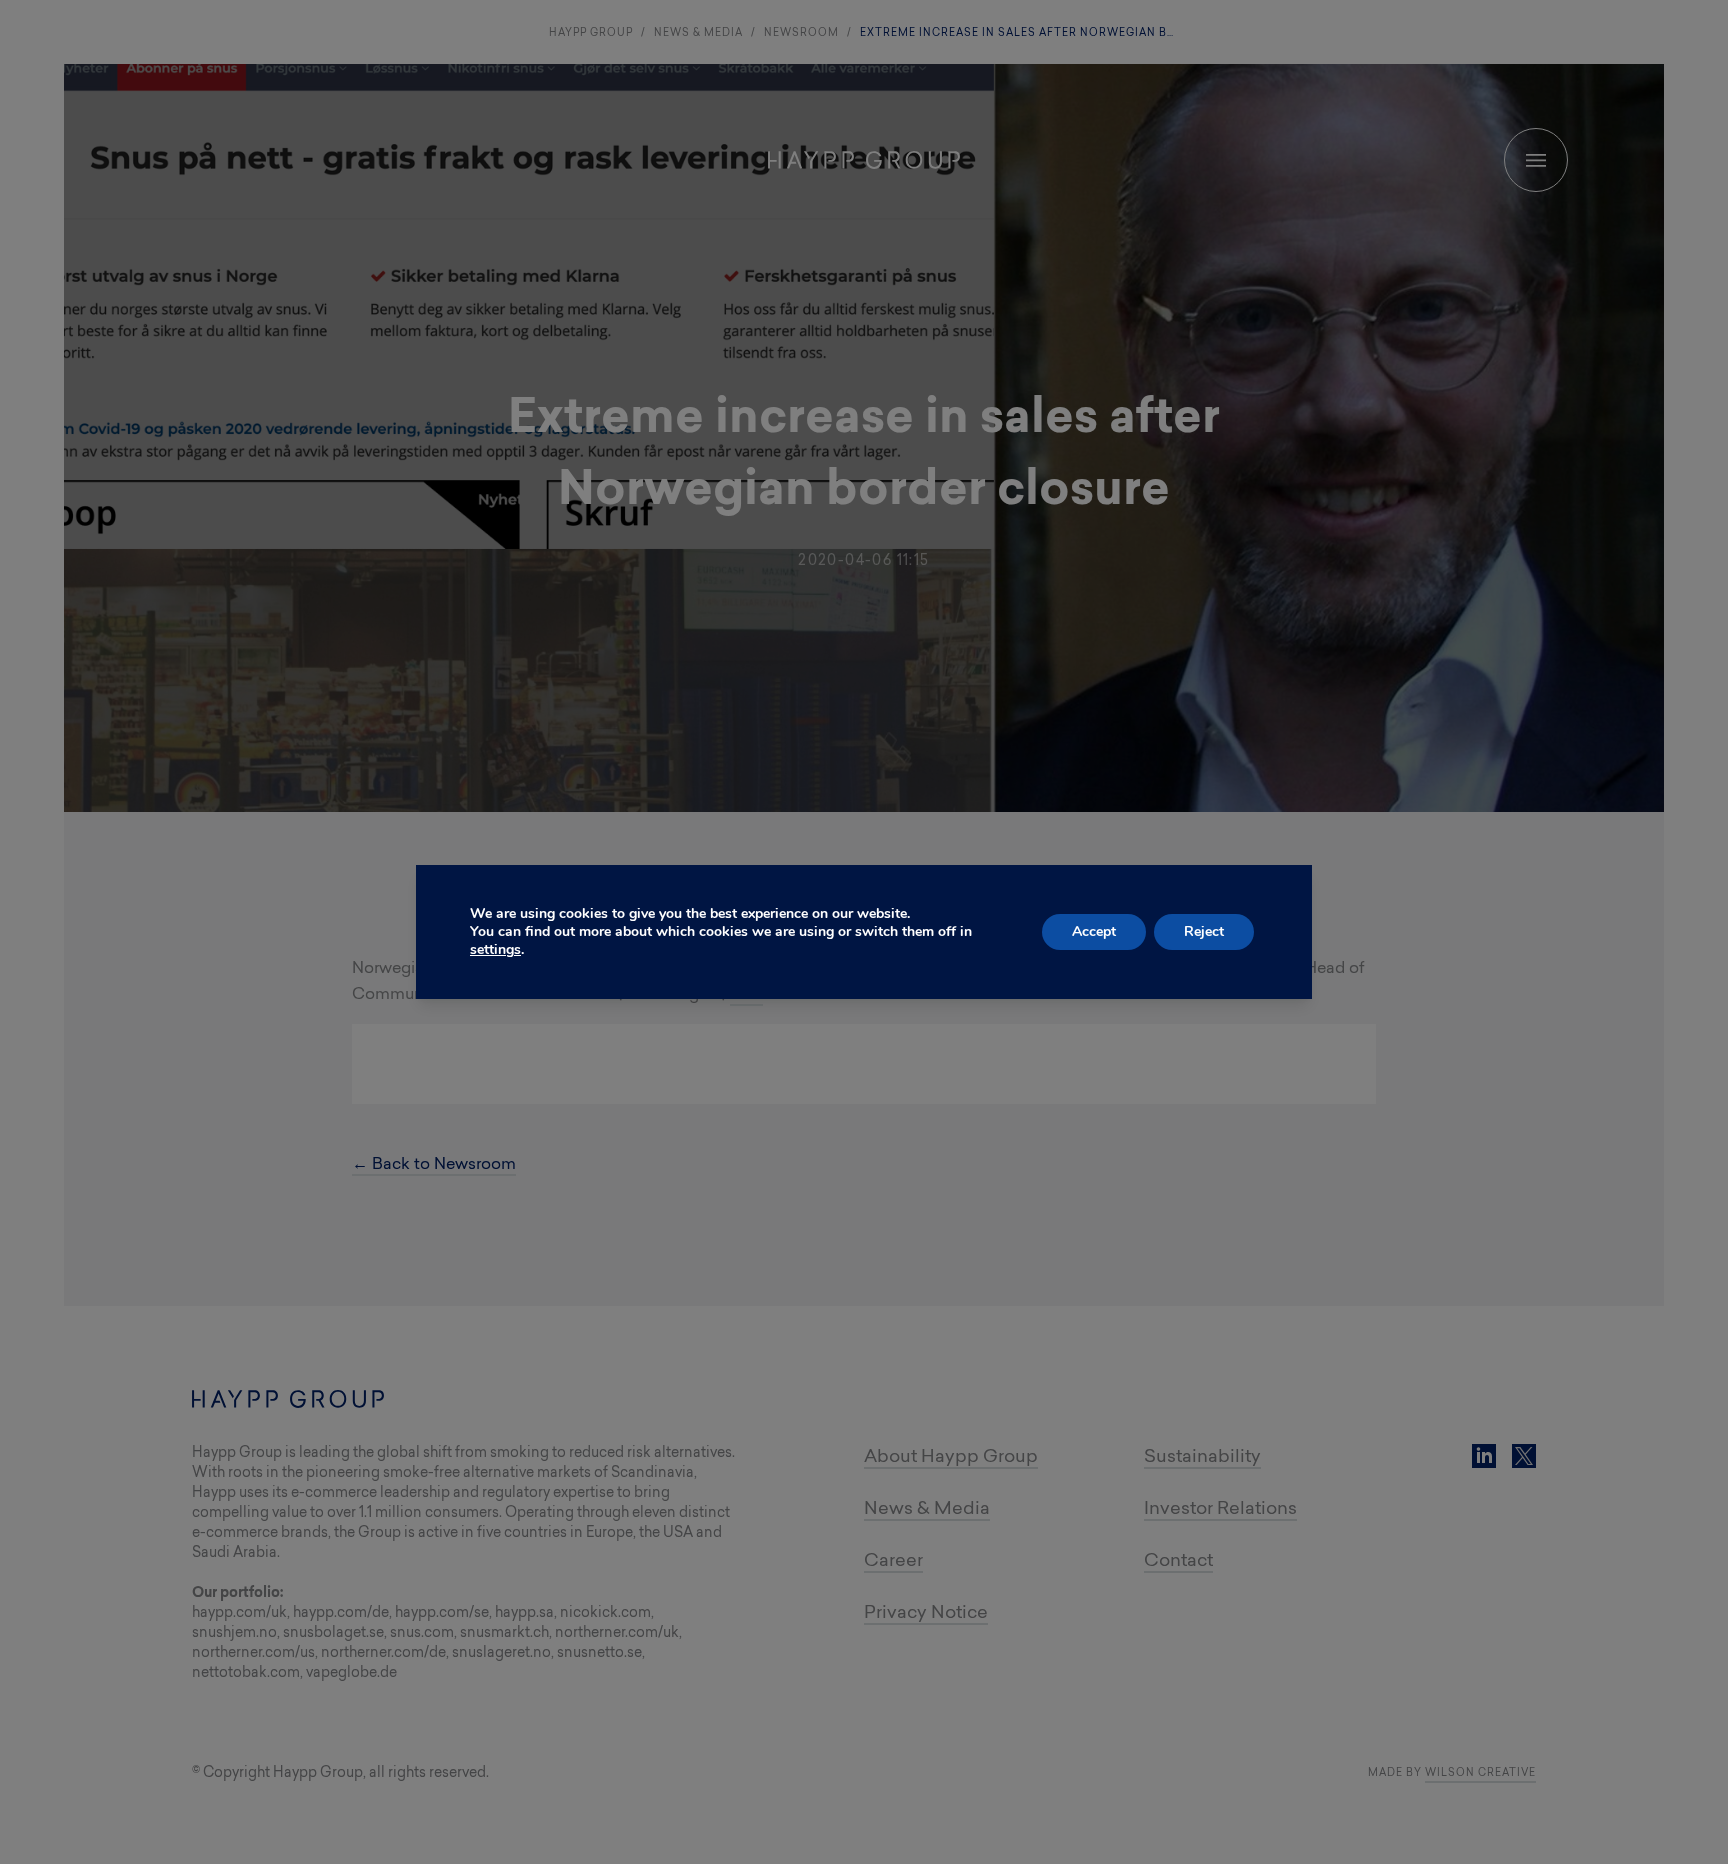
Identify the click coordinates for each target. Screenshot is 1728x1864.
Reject (1204, 931)
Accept (1094, 931)
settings (495, 950)
